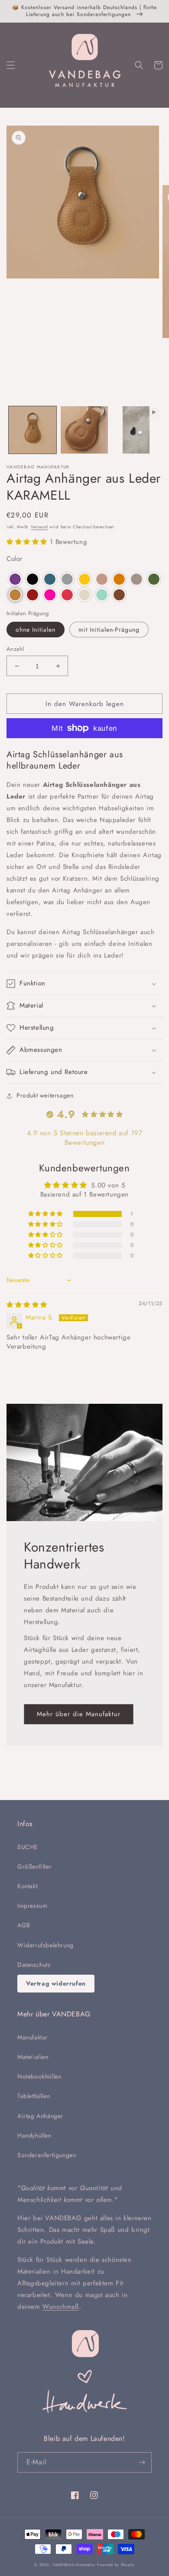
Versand (39, 527)
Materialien (33, 2057)
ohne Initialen (36, 630)
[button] (11, 65)
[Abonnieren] (142, 2462)
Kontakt (27, 1886)
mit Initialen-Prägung (109, 630)
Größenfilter (34, 1867)
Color (15, 559)
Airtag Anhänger (40, 2116)
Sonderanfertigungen (47, 2155)
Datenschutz (34, 1965)
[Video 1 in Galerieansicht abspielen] (136, 430)
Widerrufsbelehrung (45, 1945)
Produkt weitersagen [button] (45, 1095)
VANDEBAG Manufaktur (74, 2565)
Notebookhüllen (39, 2076)
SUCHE (28, 1847)
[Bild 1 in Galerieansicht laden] (32, 430)
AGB (24, 1925)
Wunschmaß (60, 2307)
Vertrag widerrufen (56, 1983)
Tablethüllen (34, 2096)
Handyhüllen (34, 2135)
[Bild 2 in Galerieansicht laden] (84, 430)
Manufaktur (32, 2037)
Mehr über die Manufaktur (79, 1714)
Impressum (32, 1906)
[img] (27, 1305)
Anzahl (15, 649)
